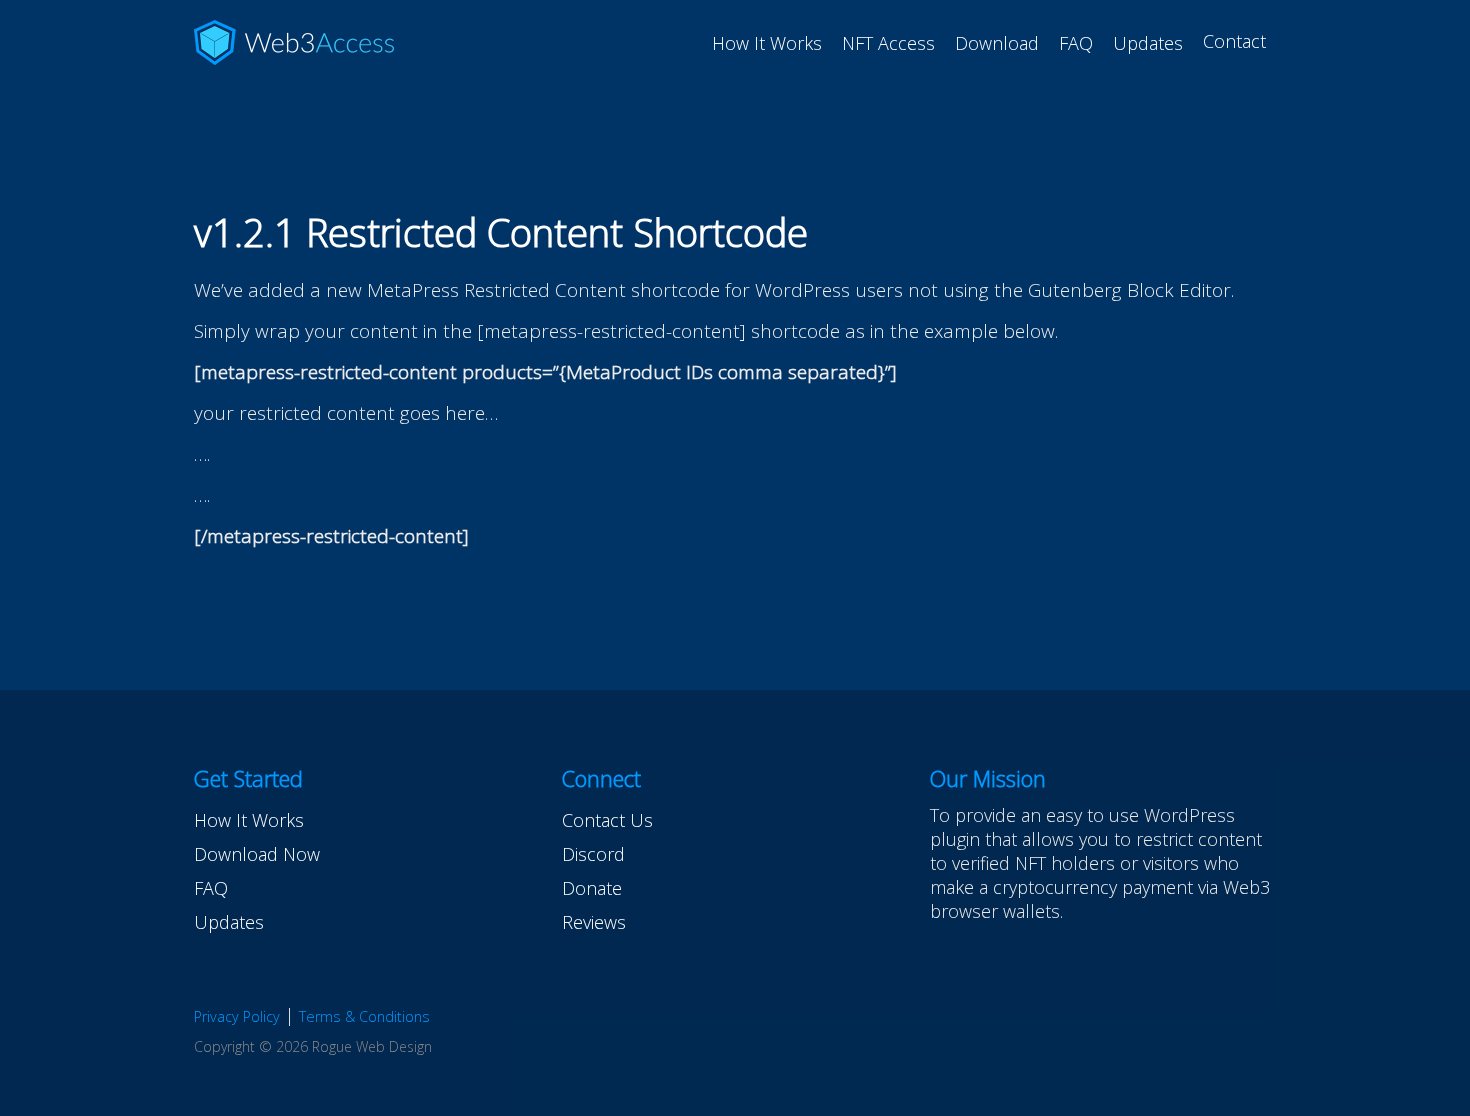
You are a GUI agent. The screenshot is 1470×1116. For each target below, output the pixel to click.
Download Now (257, 854)
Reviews (594, 922)
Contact (1234, 41)
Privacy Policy (237, 1016)
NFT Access (888, 43)
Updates (1148, 43)
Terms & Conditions (364, 1016)
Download (997, 43)
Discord (593, 854)
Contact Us (607, 820)
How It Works (767, 43)
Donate (592, 888)
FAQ (1076, 43)
